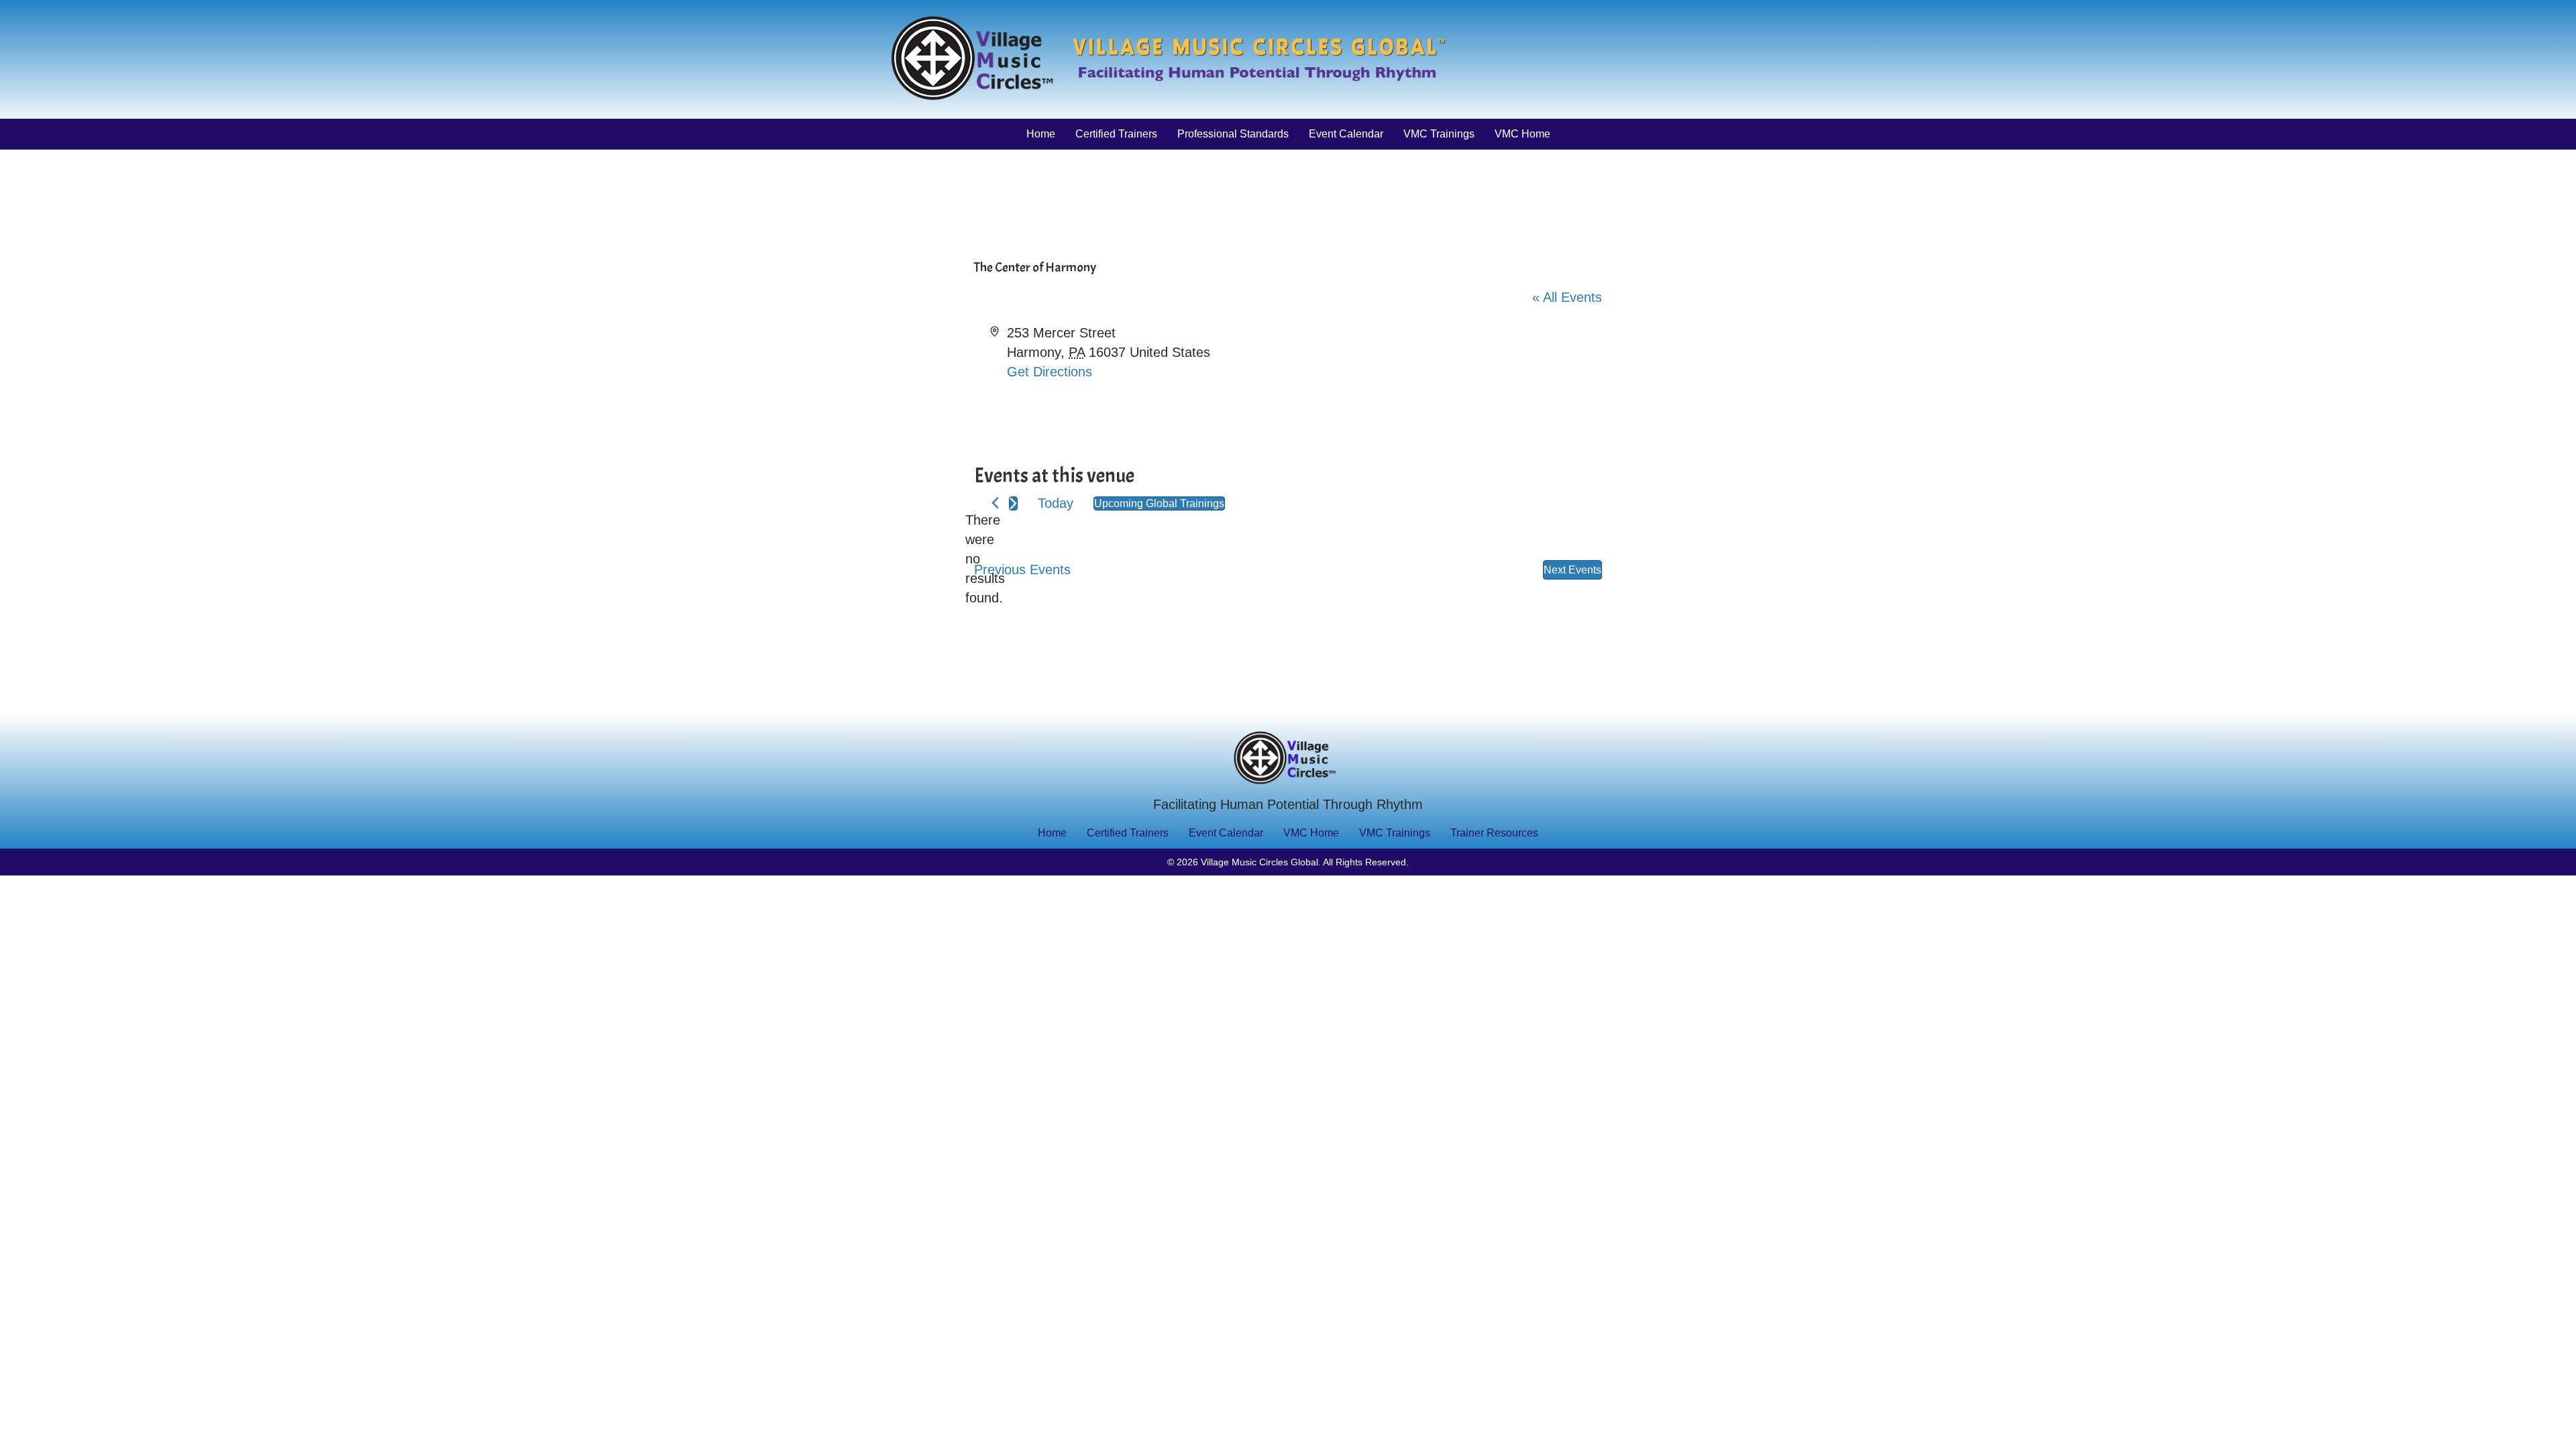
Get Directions (1050, 372)
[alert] (985, 559)
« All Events (1567, 297)
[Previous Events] (995, 503)
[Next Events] (1013, 503)
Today (1056, 503)
